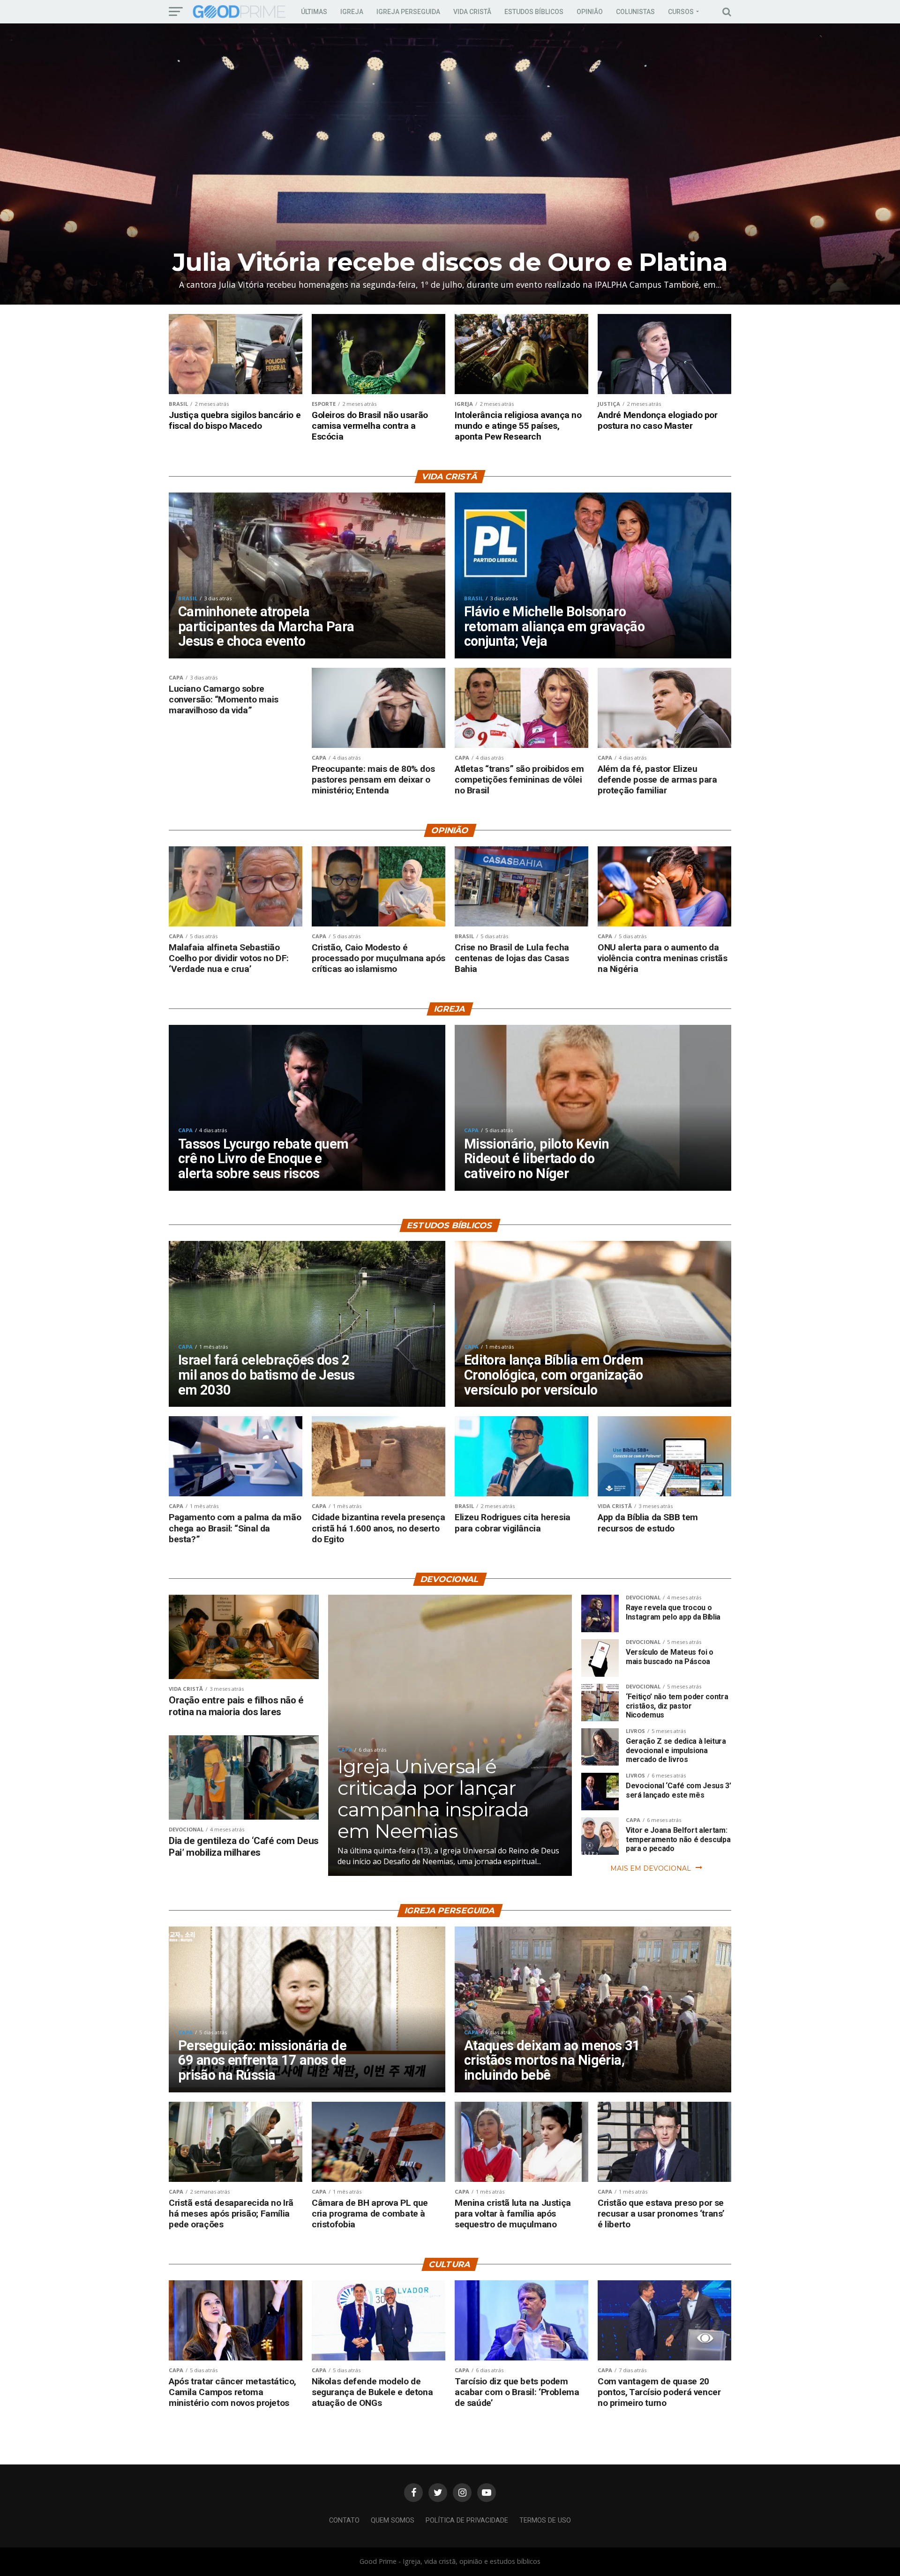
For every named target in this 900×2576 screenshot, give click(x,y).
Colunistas (635, 12)
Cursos (681, 12)
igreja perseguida (408, 12)
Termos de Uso (545, 2520)
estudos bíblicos (534, 12)
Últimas (314, 12)
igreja (352, 12)
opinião (590, 12)
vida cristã (472, 12)
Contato (344, 2520)
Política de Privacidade (467, 2520)
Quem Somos (393, 2520)
